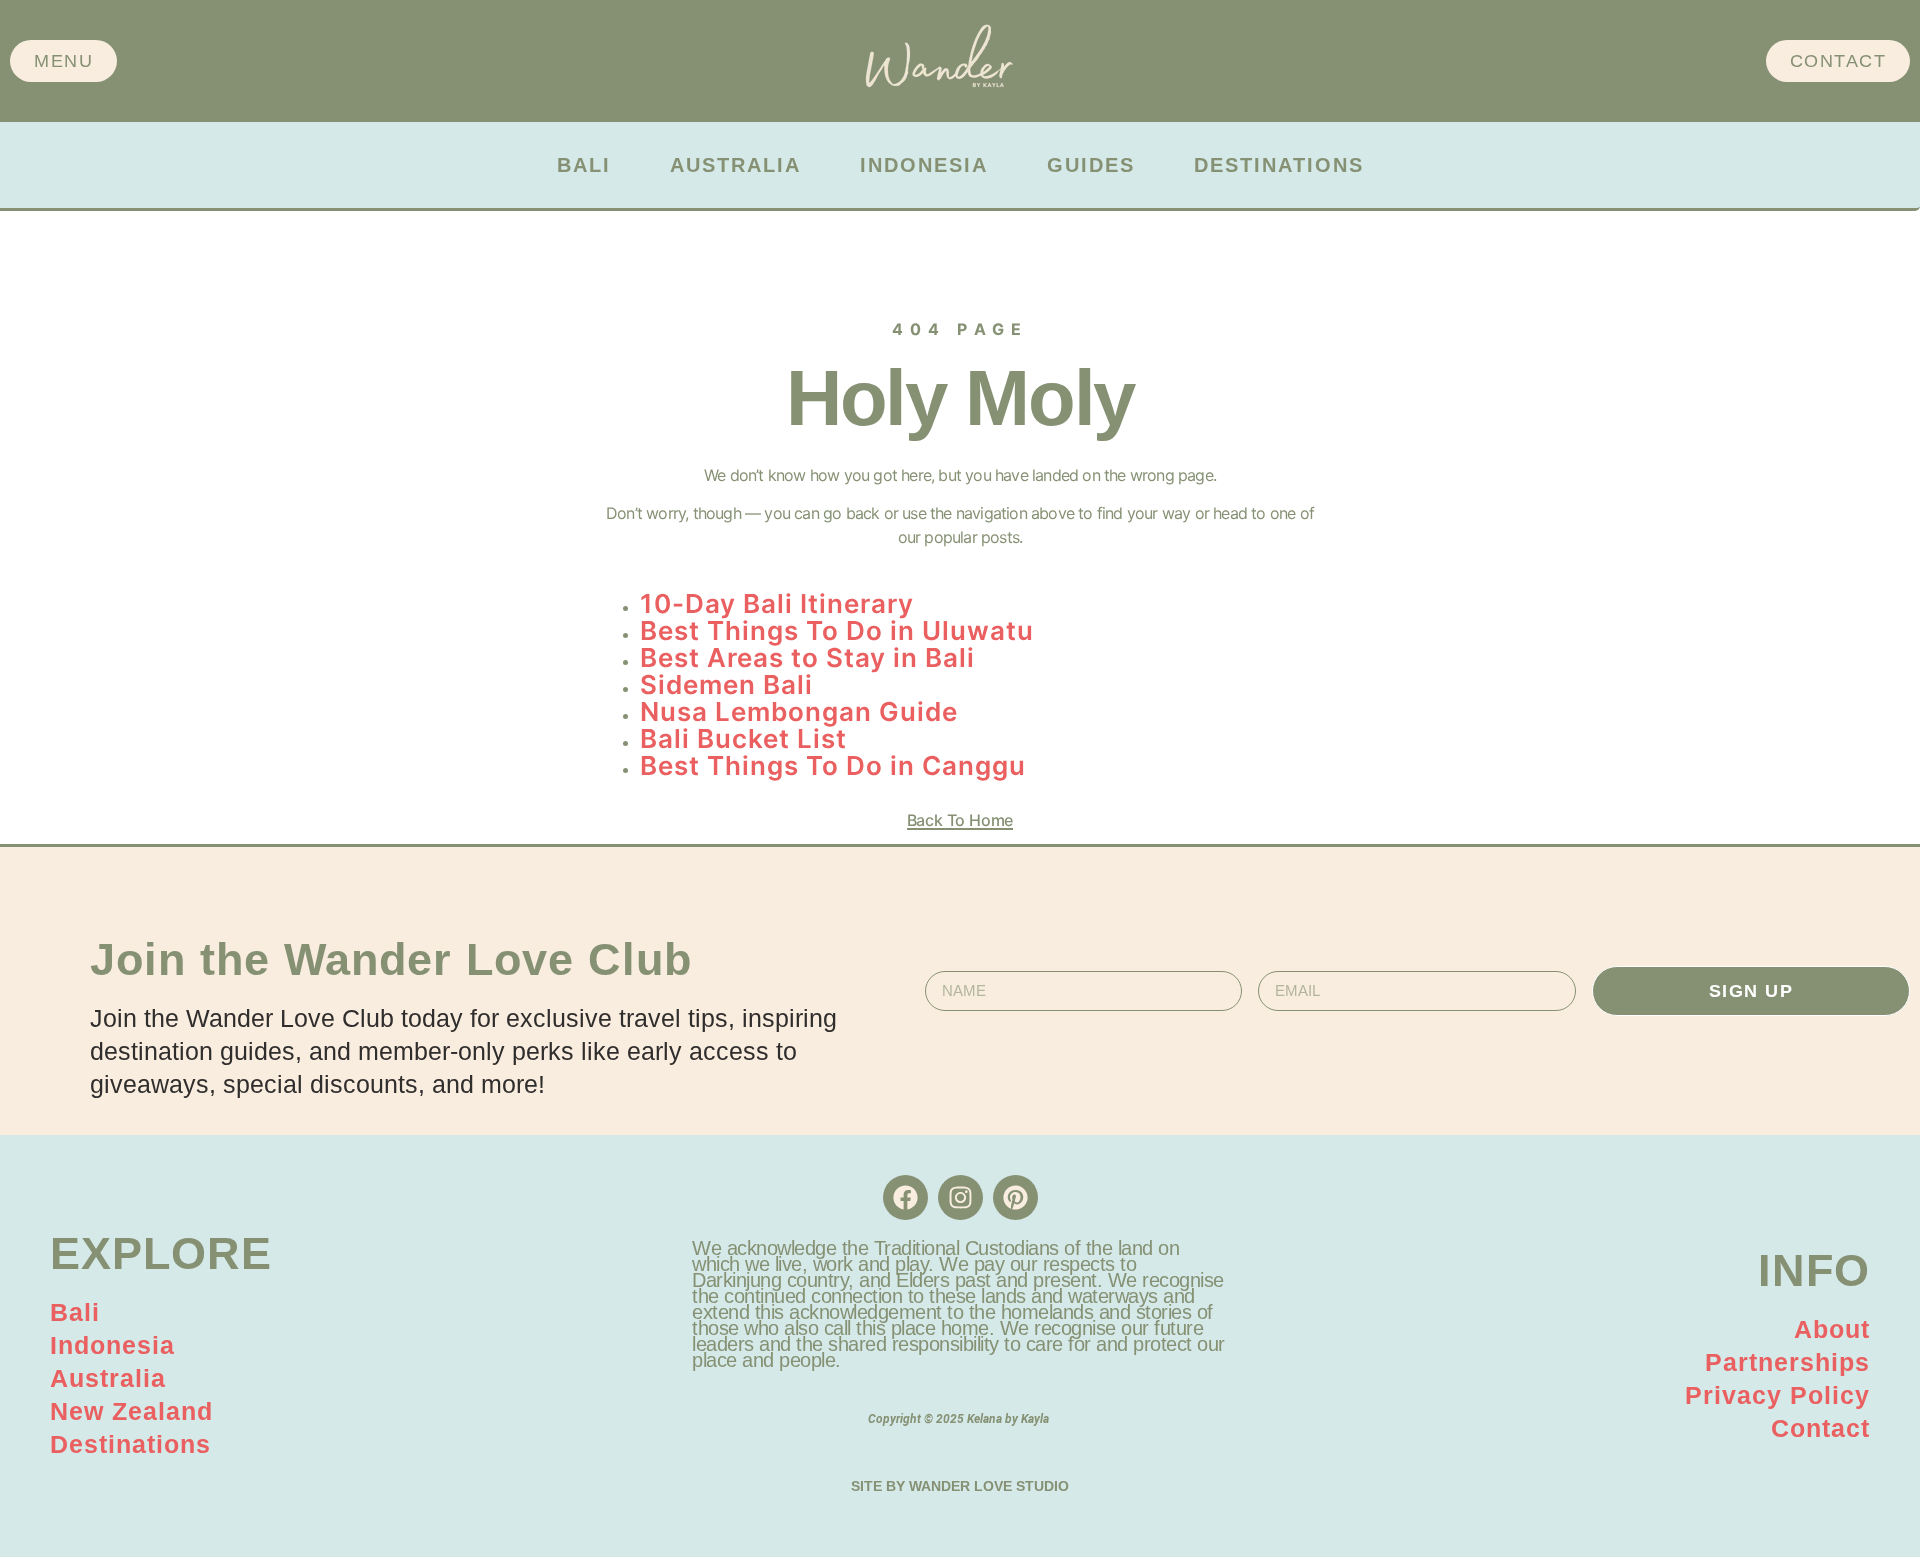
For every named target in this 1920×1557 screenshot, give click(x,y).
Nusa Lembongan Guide (799, 711)
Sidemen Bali (726, 684)
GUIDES (1091, 165)
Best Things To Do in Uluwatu (837, 630)
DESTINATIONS (1279, 165)
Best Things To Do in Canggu (833, 765)
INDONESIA (924, 165)
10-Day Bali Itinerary (777, 603)
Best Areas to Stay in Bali (807, 657)
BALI (584, 165)
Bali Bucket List (743, 738)
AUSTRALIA (735, 165)
